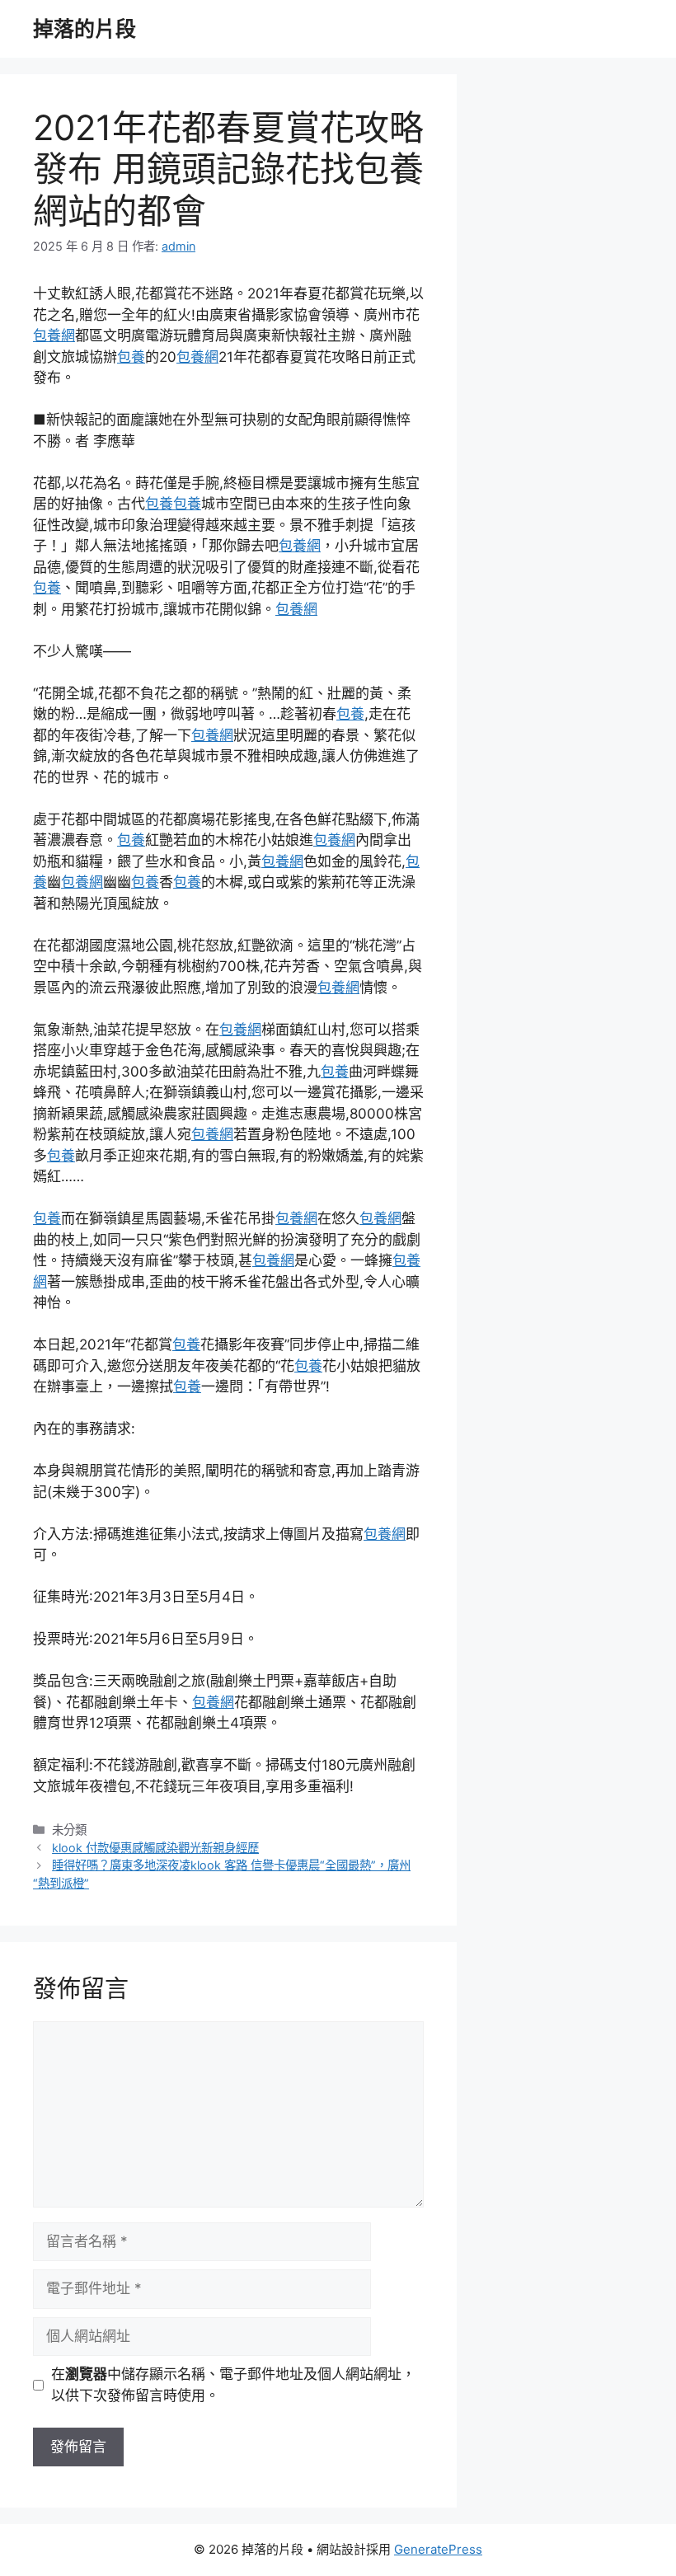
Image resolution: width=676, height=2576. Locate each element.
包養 (131, 357)
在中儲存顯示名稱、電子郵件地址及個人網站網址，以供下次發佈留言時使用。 (233, 2385)
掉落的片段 (84, 29)
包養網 (54, 335)
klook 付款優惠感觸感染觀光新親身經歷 (155, 1848)
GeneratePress (438, 2549)
